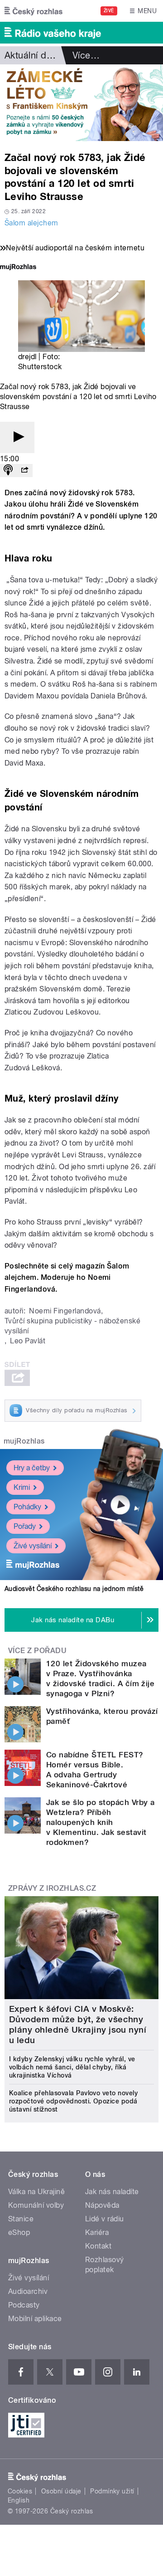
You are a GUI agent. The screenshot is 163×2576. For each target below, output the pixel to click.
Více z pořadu (37, 1651)
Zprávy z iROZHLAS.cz (52, 1888)
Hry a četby (32, 1468)
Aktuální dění (32, 55)
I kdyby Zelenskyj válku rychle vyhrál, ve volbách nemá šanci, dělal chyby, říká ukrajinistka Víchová (72, 2067)
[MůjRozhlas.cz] (18, 268)
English (19, 2500)
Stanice (21, 2219)
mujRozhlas (24, 1441)
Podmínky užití (112, 2491)
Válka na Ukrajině (36, 2192)
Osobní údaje (61, 2491)
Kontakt (98, 2246)
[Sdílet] (24, 471)
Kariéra (97, 2232)
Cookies (20, 2491)
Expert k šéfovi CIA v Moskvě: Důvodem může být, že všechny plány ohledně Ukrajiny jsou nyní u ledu (78, 2025)
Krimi (22, 1487)
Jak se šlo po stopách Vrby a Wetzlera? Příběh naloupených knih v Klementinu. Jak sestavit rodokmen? (100, 1822)
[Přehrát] (17, 437)
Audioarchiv (28, 2291)
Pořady (25, 1526)
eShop (19, 2232)
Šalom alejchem (31, 223)
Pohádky (27, 1507)
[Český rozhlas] (34, 11)
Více (86, 55)
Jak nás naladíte (112, 2192)
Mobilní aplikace (35, 2319)
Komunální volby (36, 2205)
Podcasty (24, 2305)
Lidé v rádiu (105, 2219)
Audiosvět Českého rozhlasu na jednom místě (74, 1589)
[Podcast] (8, 471)
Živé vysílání (33, 1546)
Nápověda (102, 2205)
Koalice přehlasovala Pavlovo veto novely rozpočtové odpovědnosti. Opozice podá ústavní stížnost (73, 2101)
